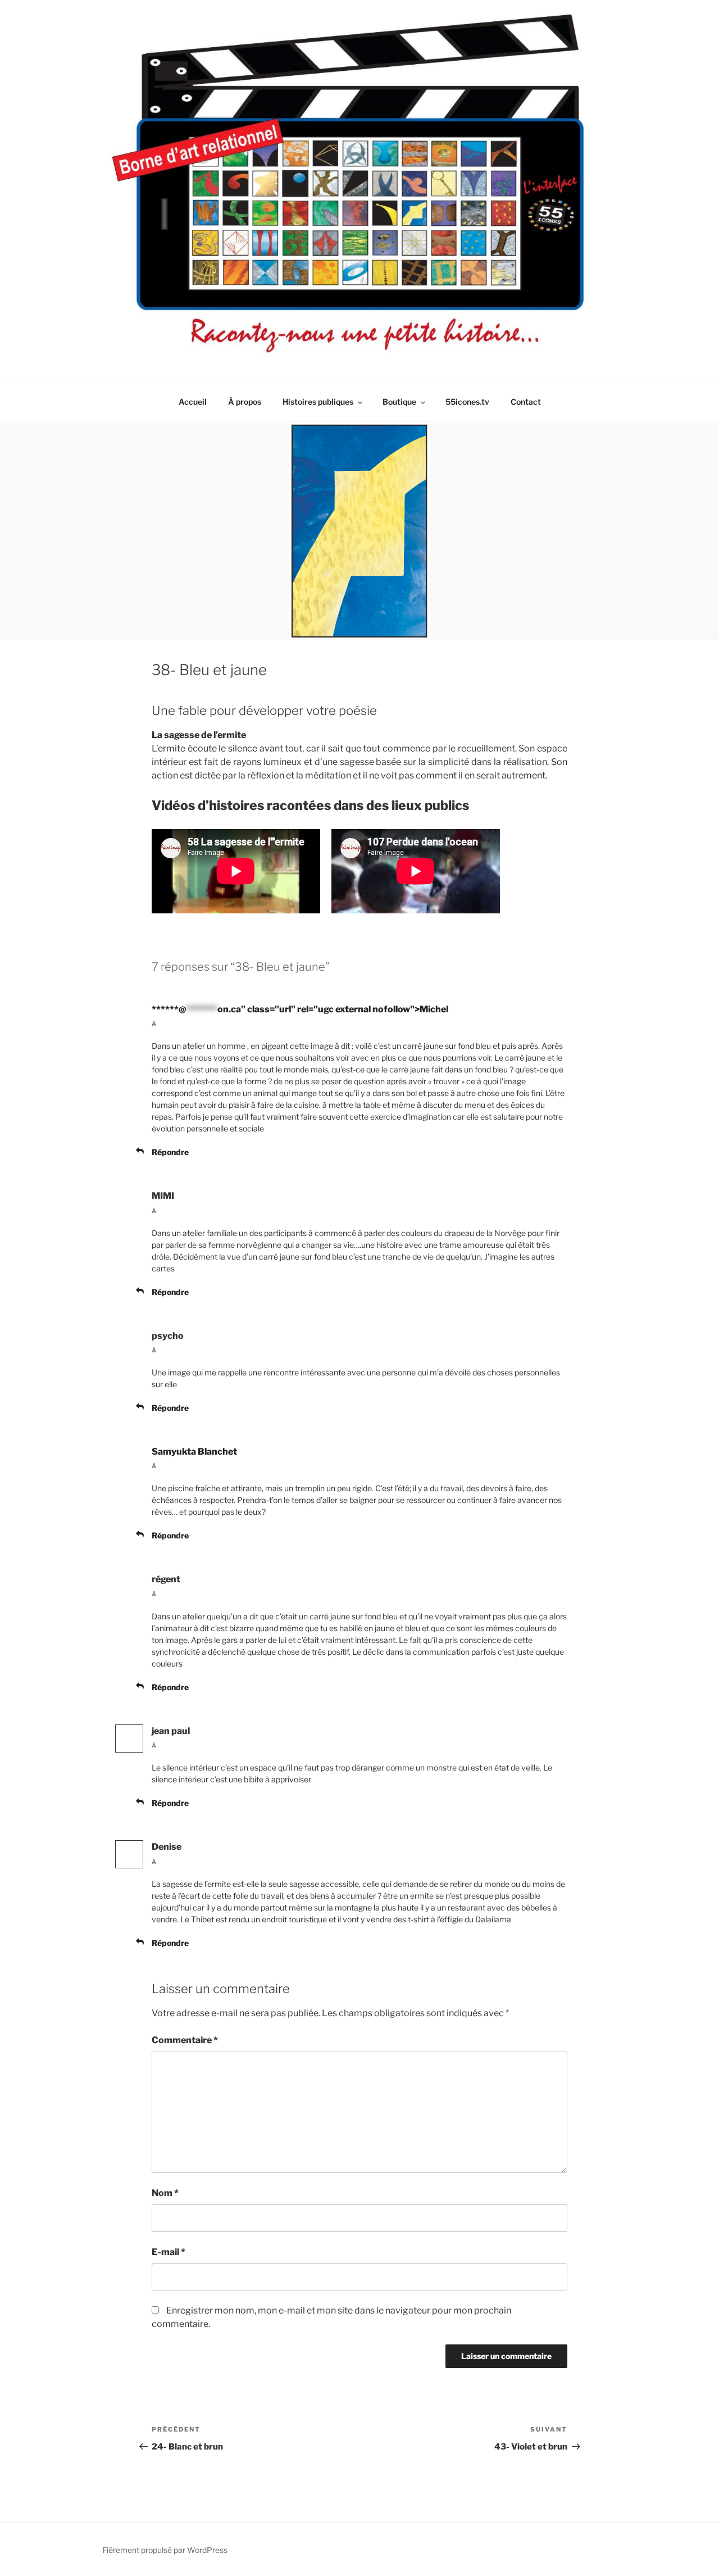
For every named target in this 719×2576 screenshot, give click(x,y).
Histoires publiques (318, 402)
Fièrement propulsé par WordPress (165, 2550)
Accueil (193, 402)
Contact (526, 402)
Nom (165, 2193)
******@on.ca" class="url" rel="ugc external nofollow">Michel (300, 1009)
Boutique (399, 402)
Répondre (170, 1152)
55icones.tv (467, 402)
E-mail (169, 2252)
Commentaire (185, 2040)
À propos (245, 402)
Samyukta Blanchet (194, 1452)
